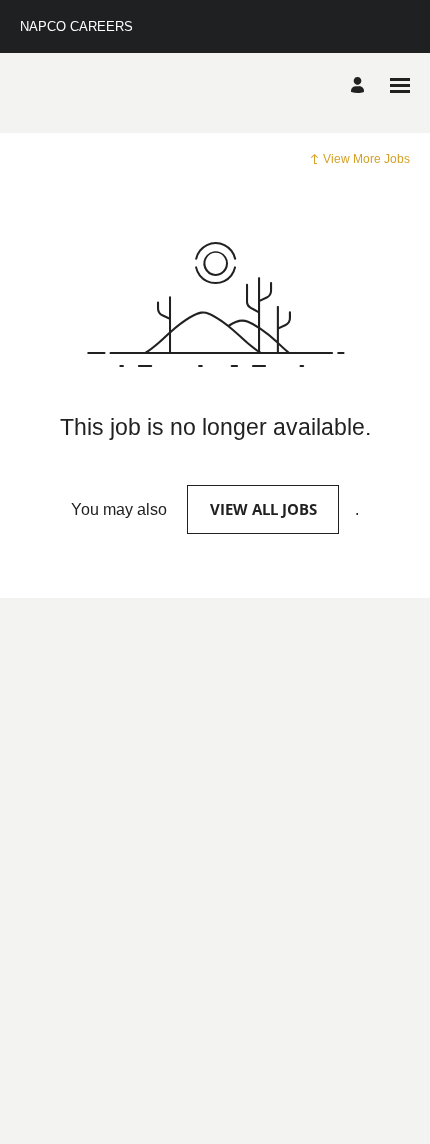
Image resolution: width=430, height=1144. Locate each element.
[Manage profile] (360, 86)
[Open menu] (400, 85)
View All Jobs (263, 509)
